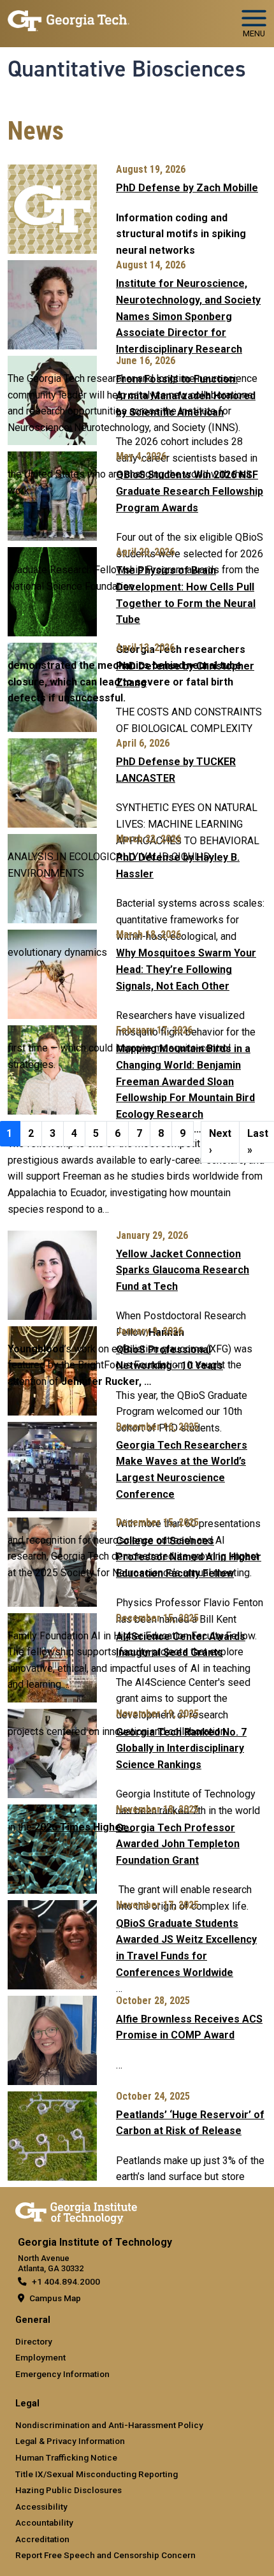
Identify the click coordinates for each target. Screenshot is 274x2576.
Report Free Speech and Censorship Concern (105, 2555)
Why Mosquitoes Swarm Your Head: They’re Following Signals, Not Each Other (186, 969)
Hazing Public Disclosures (68, 2490)
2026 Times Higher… (83, 1827)
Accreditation (42, 2539)
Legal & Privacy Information (70, 2441)
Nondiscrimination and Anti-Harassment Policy (109, 2425)
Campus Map (55, 2298)
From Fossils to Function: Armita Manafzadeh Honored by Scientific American (186, 395)
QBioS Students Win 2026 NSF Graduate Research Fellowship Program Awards (190, 491)
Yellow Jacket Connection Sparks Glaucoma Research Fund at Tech (183, 1270)
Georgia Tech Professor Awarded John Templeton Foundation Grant (178, 1844)
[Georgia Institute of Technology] (68, 18)
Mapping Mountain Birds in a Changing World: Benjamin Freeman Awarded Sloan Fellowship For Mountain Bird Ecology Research (185, 1081)
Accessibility (41, 2506)
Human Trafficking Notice (66, 2457)
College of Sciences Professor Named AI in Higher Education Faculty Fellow (189, 1557)
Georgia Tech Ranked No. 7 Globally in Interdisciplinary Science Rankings (181, 1748)
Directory (34, 2341)
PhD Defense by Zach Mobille (187, 188)
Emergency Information (62, 2374)
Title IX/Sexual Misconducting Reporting (97, 2474)
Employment (40, 2357)
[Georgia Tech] (76, 2211)
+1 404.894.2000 (66, 2281)
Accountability (44, 2522)
